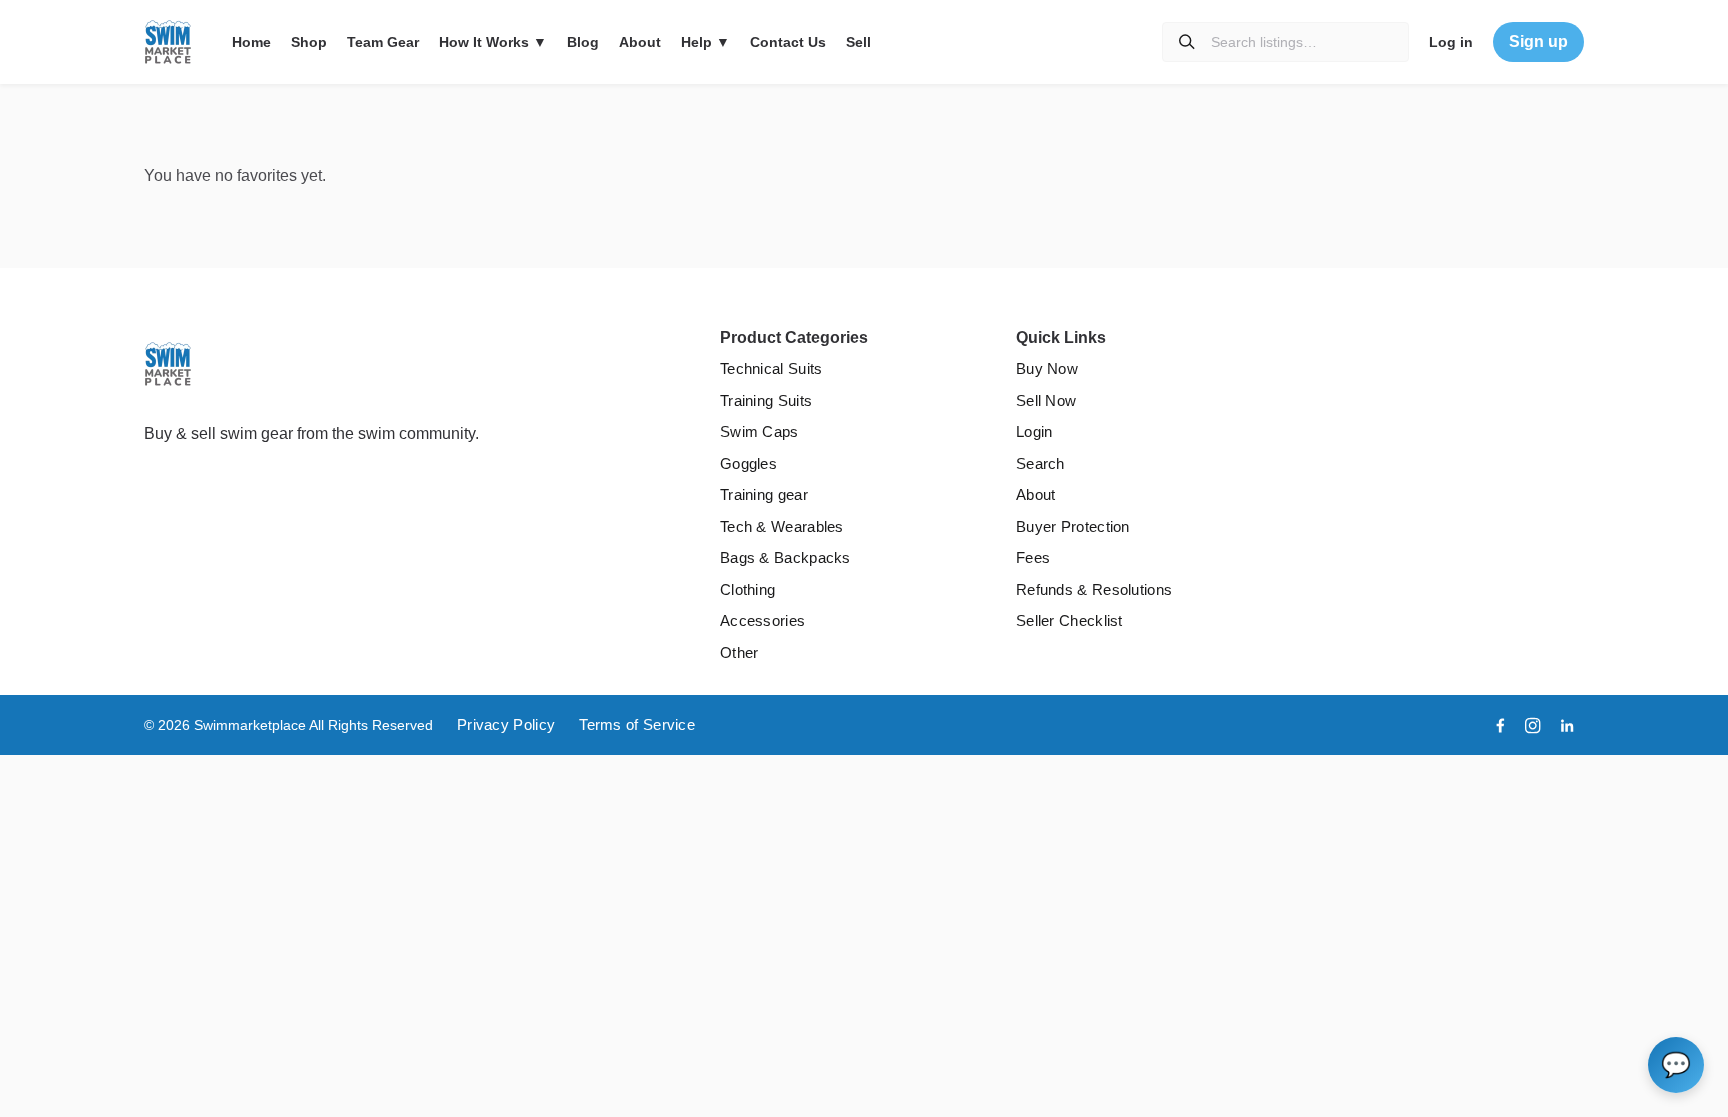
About (1036, 494)
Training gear (764, 494)
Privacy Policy (506, 724)
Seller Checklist (1069, 620)
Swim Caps (759, 431)
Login (1034, 431)
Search (1040, 463)
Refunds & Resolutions (1094, 589)
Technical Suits (771, 368)
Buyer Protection (1073, 526)
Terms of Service (637, 724)
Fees (1033, 557)
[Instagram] (1533, 725)
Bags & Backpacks (785, 557)
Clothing (747, 589)
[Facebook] (1500, 725)
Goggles (748, 463)
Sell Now (1046, 400)
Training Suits (766, 400)
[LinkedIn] (1567, 725)
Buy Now (1047, 368)
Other (739, 652)
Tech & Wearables (782, 526)
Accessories (762, 620)
